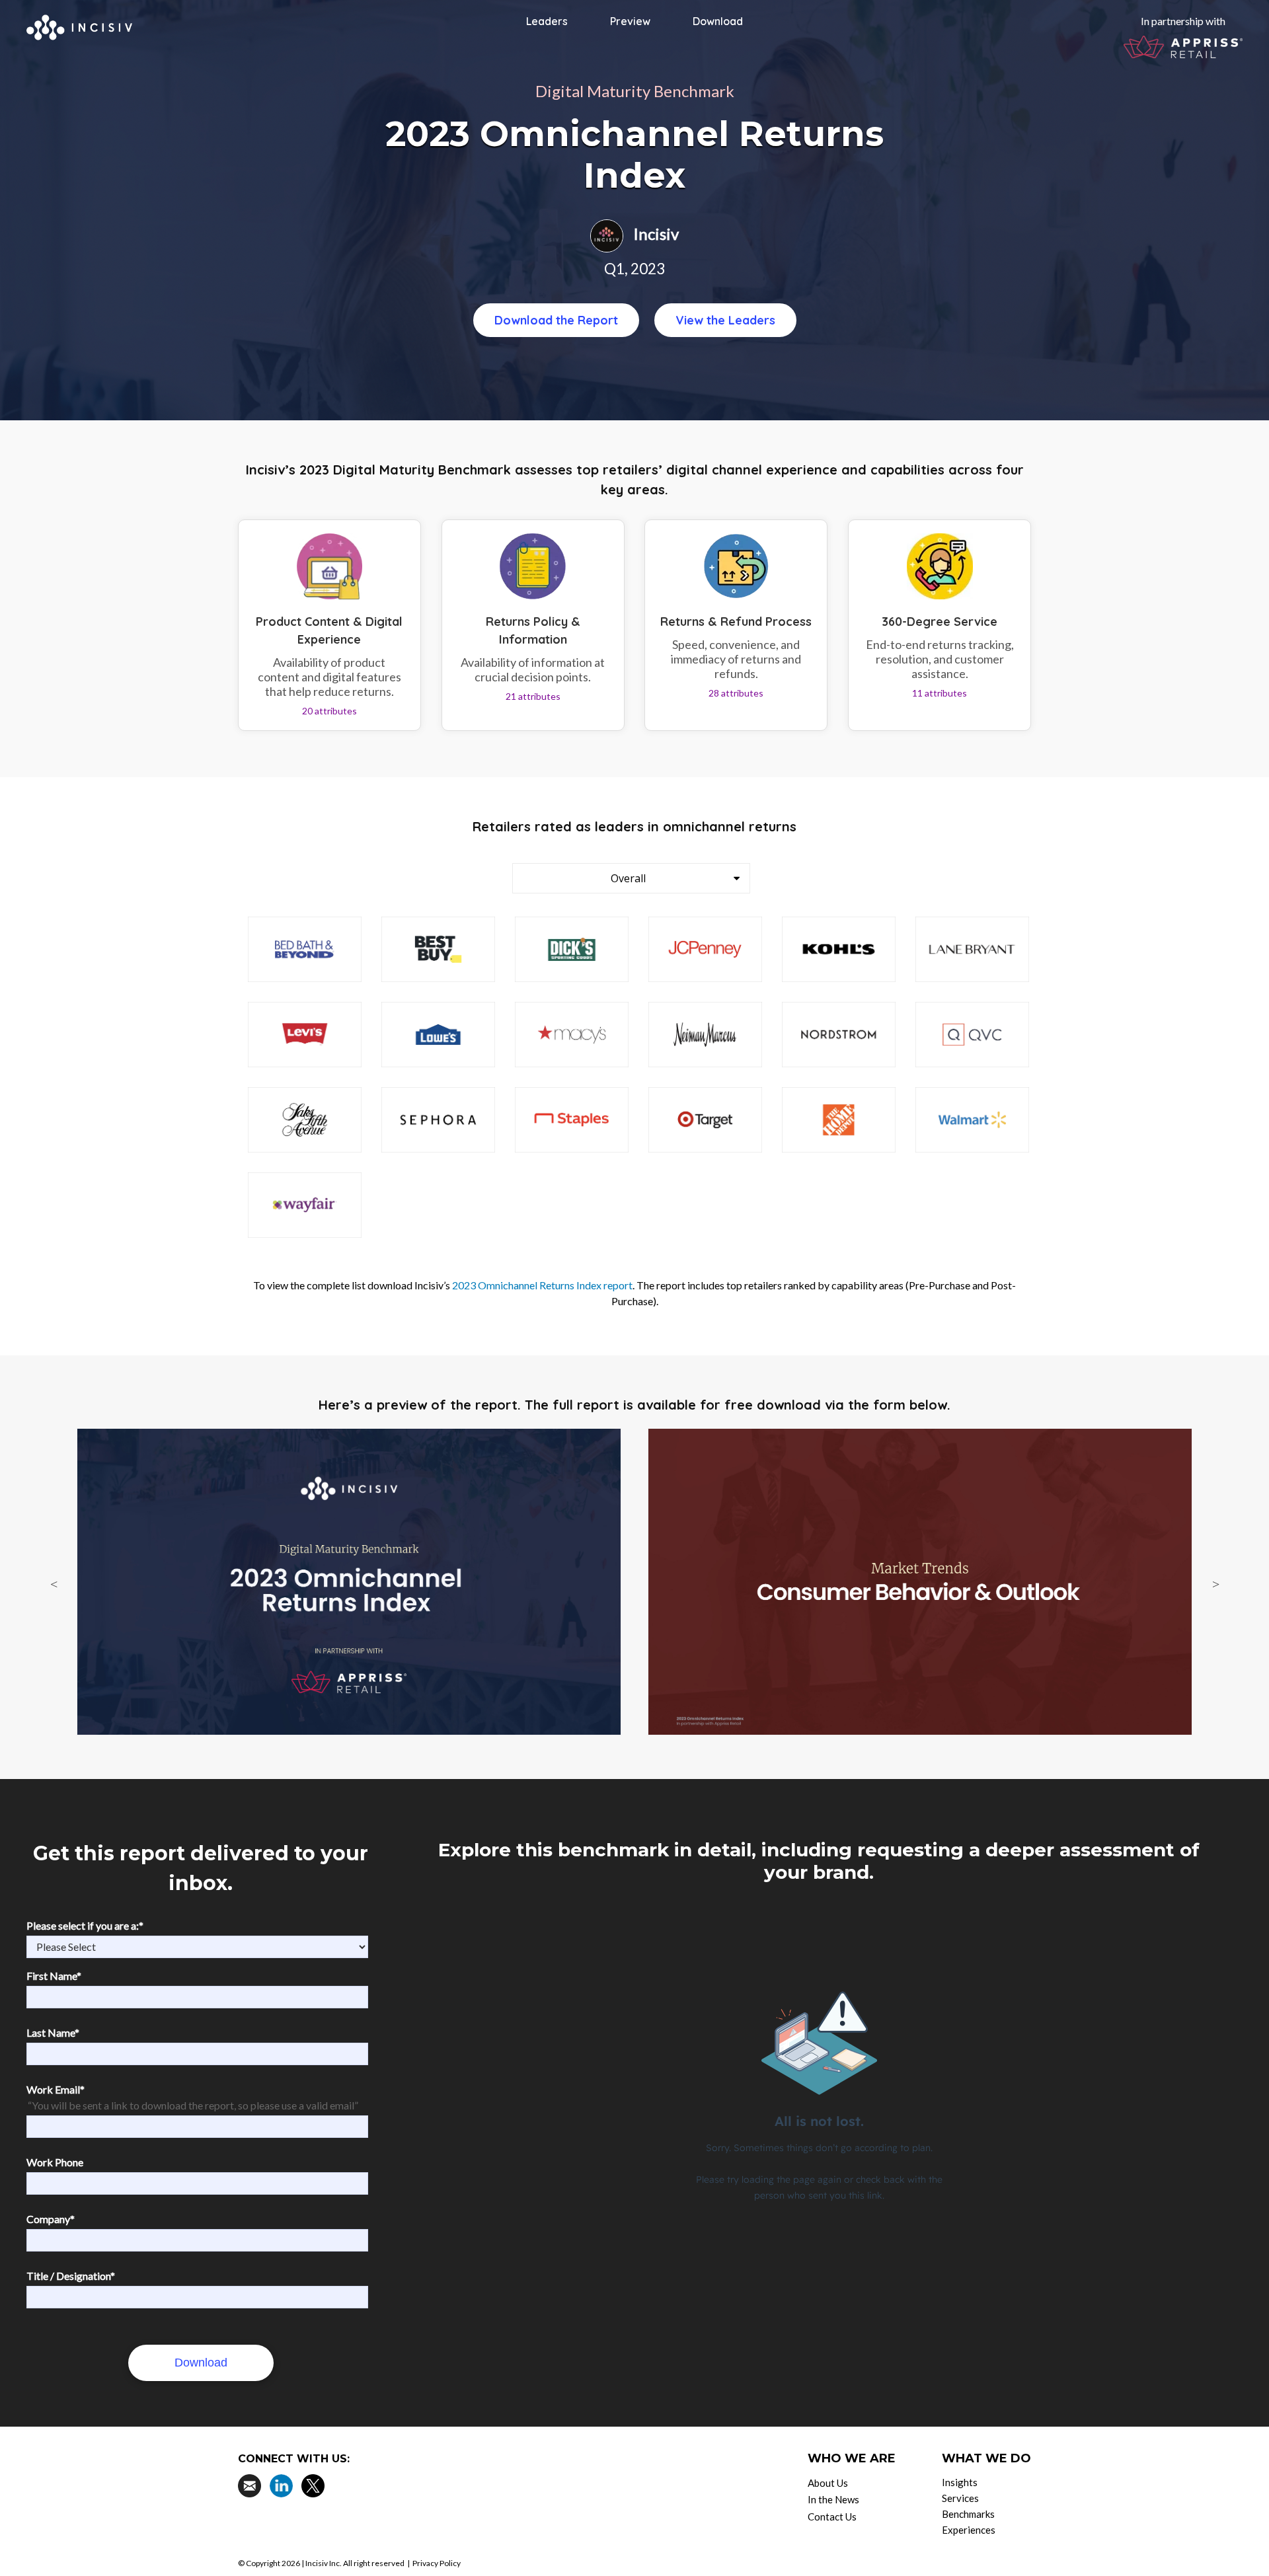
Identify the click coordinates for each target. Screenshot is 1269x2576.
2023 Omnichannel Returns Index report (542, 1285)
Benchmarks (968, 2514)
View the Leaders (725, 320)
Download (718, 21)
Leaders (547, 21)
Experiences (969, 2530)
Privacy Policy (437, 2563)
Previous (54, 1584)
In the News (833, 2499)
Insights (960, 2482)
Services (960, 2498)
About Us (828, 2483)
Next (1215, 1584)
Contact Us (832, 2517)
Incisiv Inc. (324, 2563)
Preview (630, 21)
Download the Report (556, 320)
